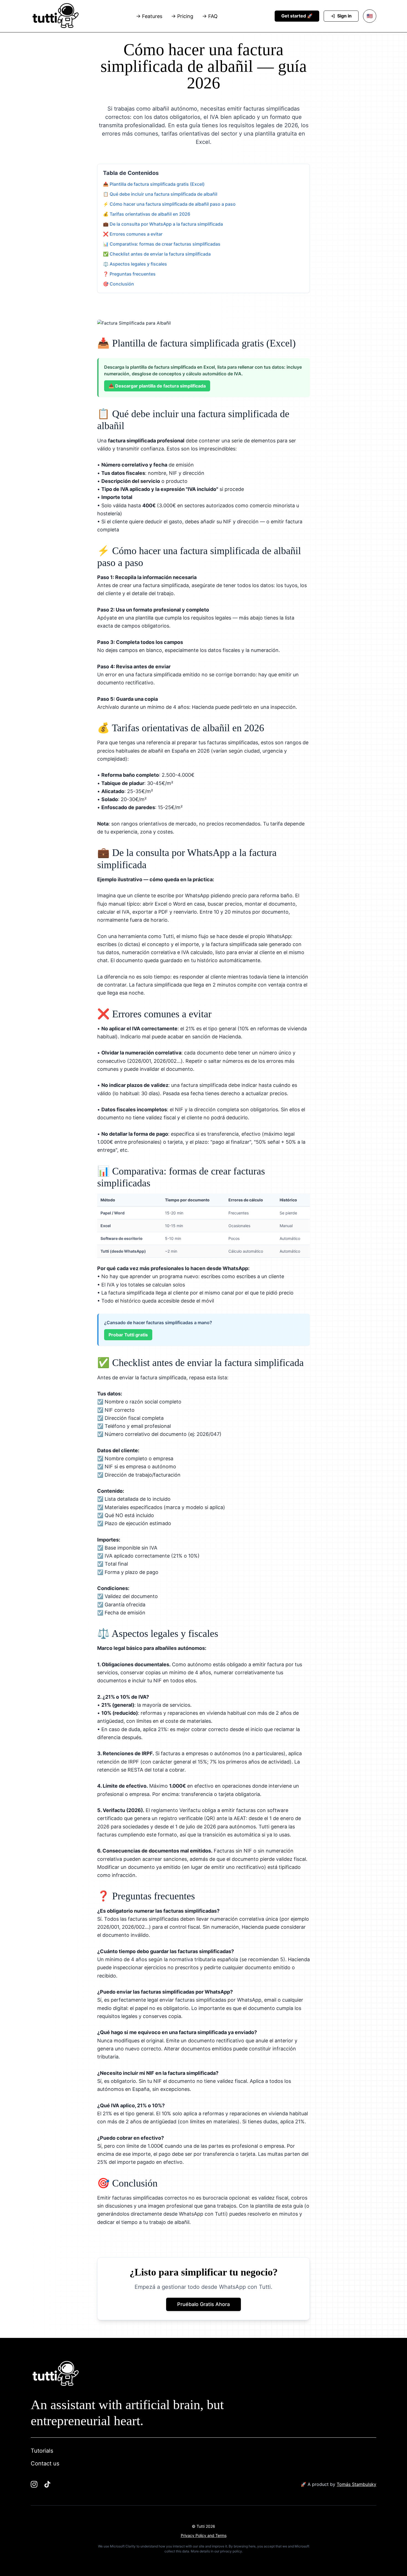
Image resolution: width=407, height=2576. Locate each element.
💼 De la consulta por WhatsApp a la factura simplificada (163, 224)
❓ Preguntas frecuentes (129, 274)
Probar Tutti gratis (128, 1335)
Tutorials (42, 2451)
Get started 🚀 (297, 16)
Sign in (344, 16)
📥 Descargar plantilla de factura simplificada (157, 386)
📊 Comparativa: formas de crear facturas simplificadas (162, 244)
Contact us (45, 2463)
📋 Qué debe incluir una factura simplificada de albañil (160, 194)
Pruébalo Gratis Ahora (203, 2304)
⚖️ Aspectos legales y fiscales (135, 264)
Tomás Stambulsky (356, 2484)
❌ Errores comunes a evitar (133, 234)
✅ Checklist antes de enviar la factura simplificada (157, 254)
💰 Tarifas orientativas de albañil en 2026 (147, 214)
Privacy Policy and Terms (204, 2535)
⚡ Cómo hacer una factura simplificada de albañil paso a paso (169, 204)
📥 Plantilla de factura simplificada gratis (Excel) (154, 184)
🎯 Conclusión (119, 284)
